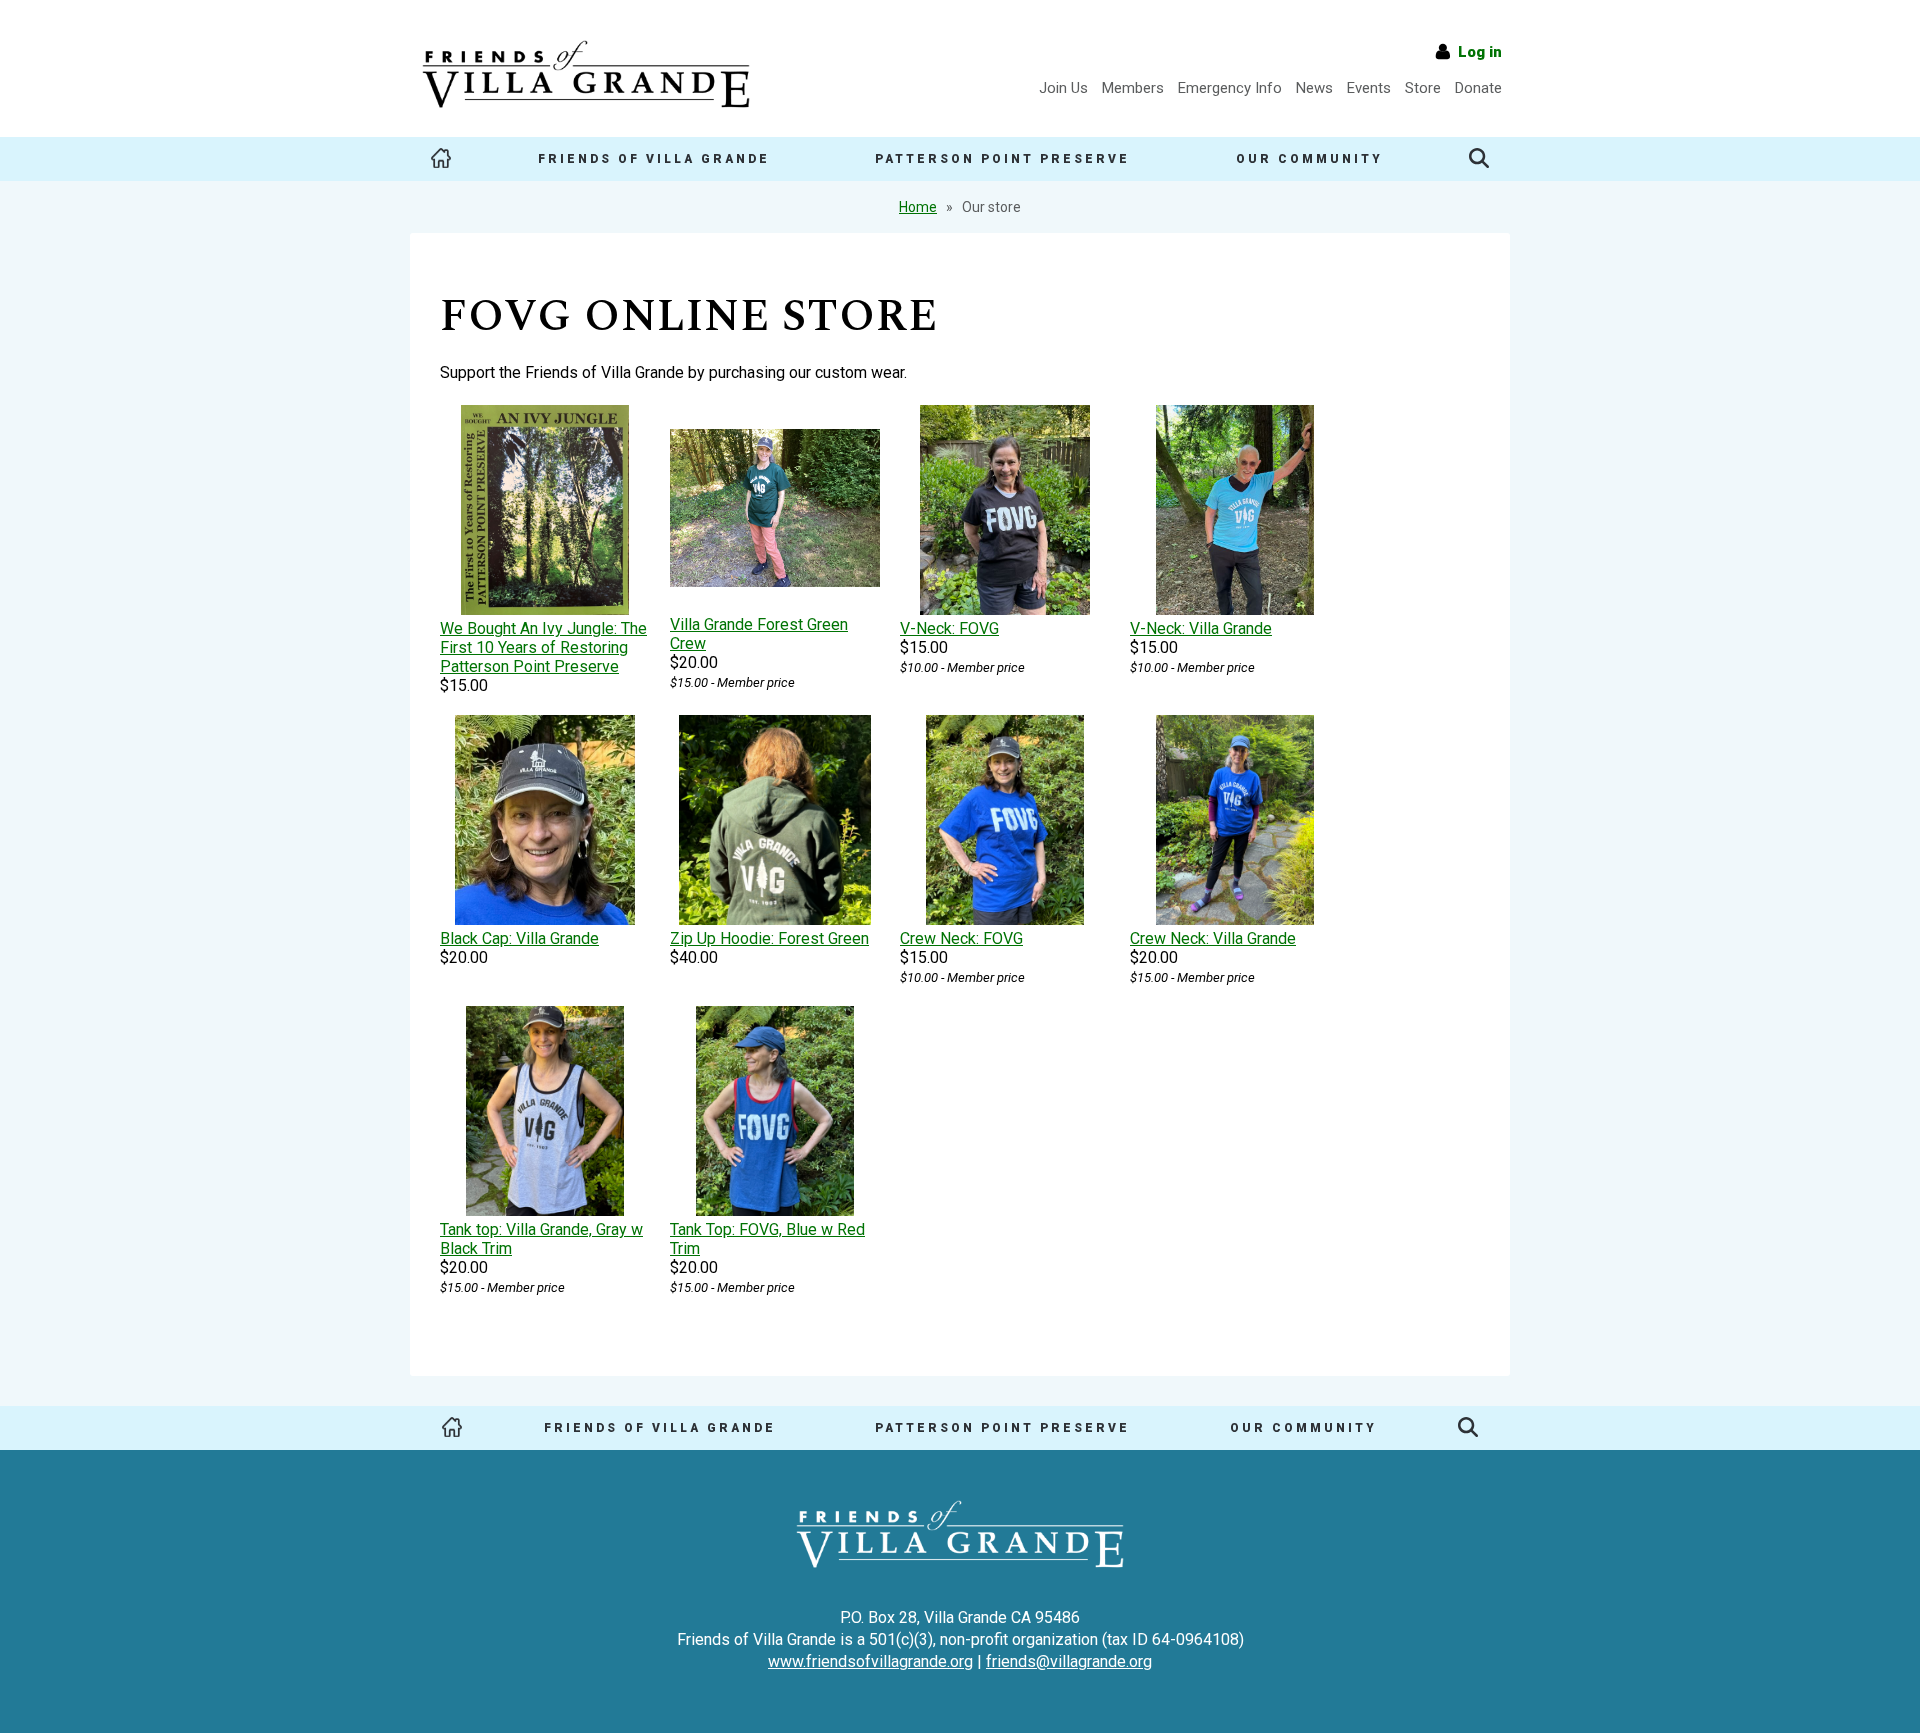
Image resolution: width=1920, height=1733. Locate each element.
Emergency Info (1230, 88)
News (1314, 88)
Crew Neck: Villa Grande (1213, 938)
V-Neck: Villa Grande (1201, 628)
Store (1423, 88)
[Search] (1479, 159)
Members (1133, 88)
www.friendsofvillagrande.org (870, 1661)
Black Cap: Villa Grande (519, 938)
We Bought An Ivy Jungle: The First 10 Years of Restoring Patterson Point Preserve (543, 647)
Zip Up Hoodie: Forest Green (769, 938)
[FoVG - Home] (586, 115)
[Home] (441, 159)
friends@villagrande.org (1069, 1661)
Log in (1480, 52)
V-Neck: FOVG (949, 628)
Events (1369, 88)
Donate (1478, 88)
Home (918, 207)
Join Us (1063, 88)
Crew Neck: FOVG (961, 938)
